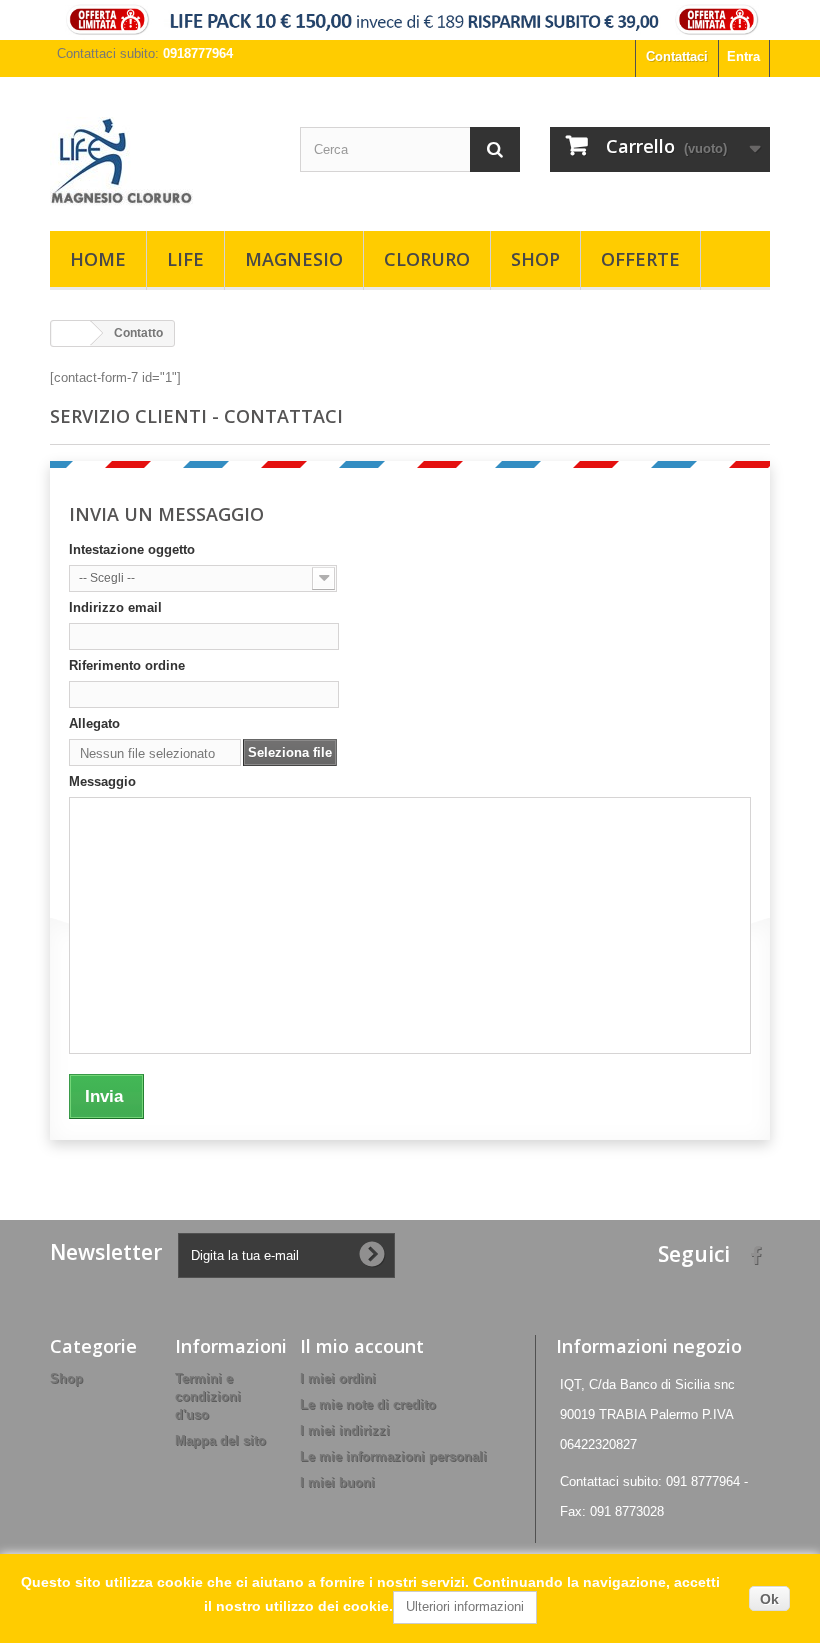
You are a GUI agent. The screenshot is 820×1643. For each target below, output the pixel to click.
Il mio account (362, 1346)
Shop (535, 259)
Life (185, 259)
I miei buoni (337, 1482)
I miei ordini (338, 1378)
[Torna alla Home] (71, 333)
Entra (743, 56)
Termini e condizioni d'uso (208, 1396)
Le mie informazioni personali (393, 1456)
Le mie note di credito (368, 1404)
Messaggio (102, 781)
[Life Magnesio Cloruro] (160, 161)
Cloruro (427, 259)
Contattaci (677, 56)
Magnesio (294, 259)
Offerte (640, 259)
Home (98, 259)
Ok (769, 1599)
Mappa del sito (220, 1440)
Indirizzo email (115, 607)
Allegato (94, 723)
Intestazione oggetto (132, 549)
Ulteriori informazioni (465, 1606)
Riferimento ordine (127, 665)
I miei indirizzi (345, 1430)
